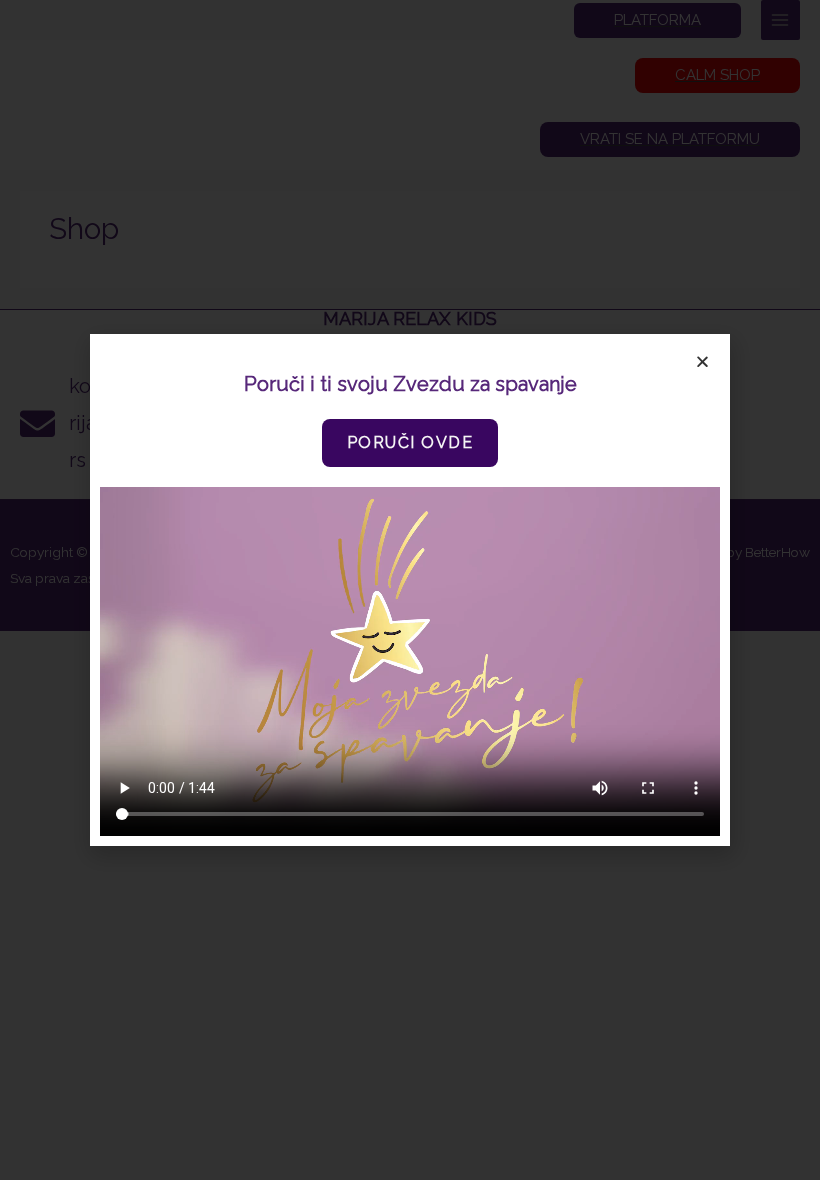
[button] (410, 443)
